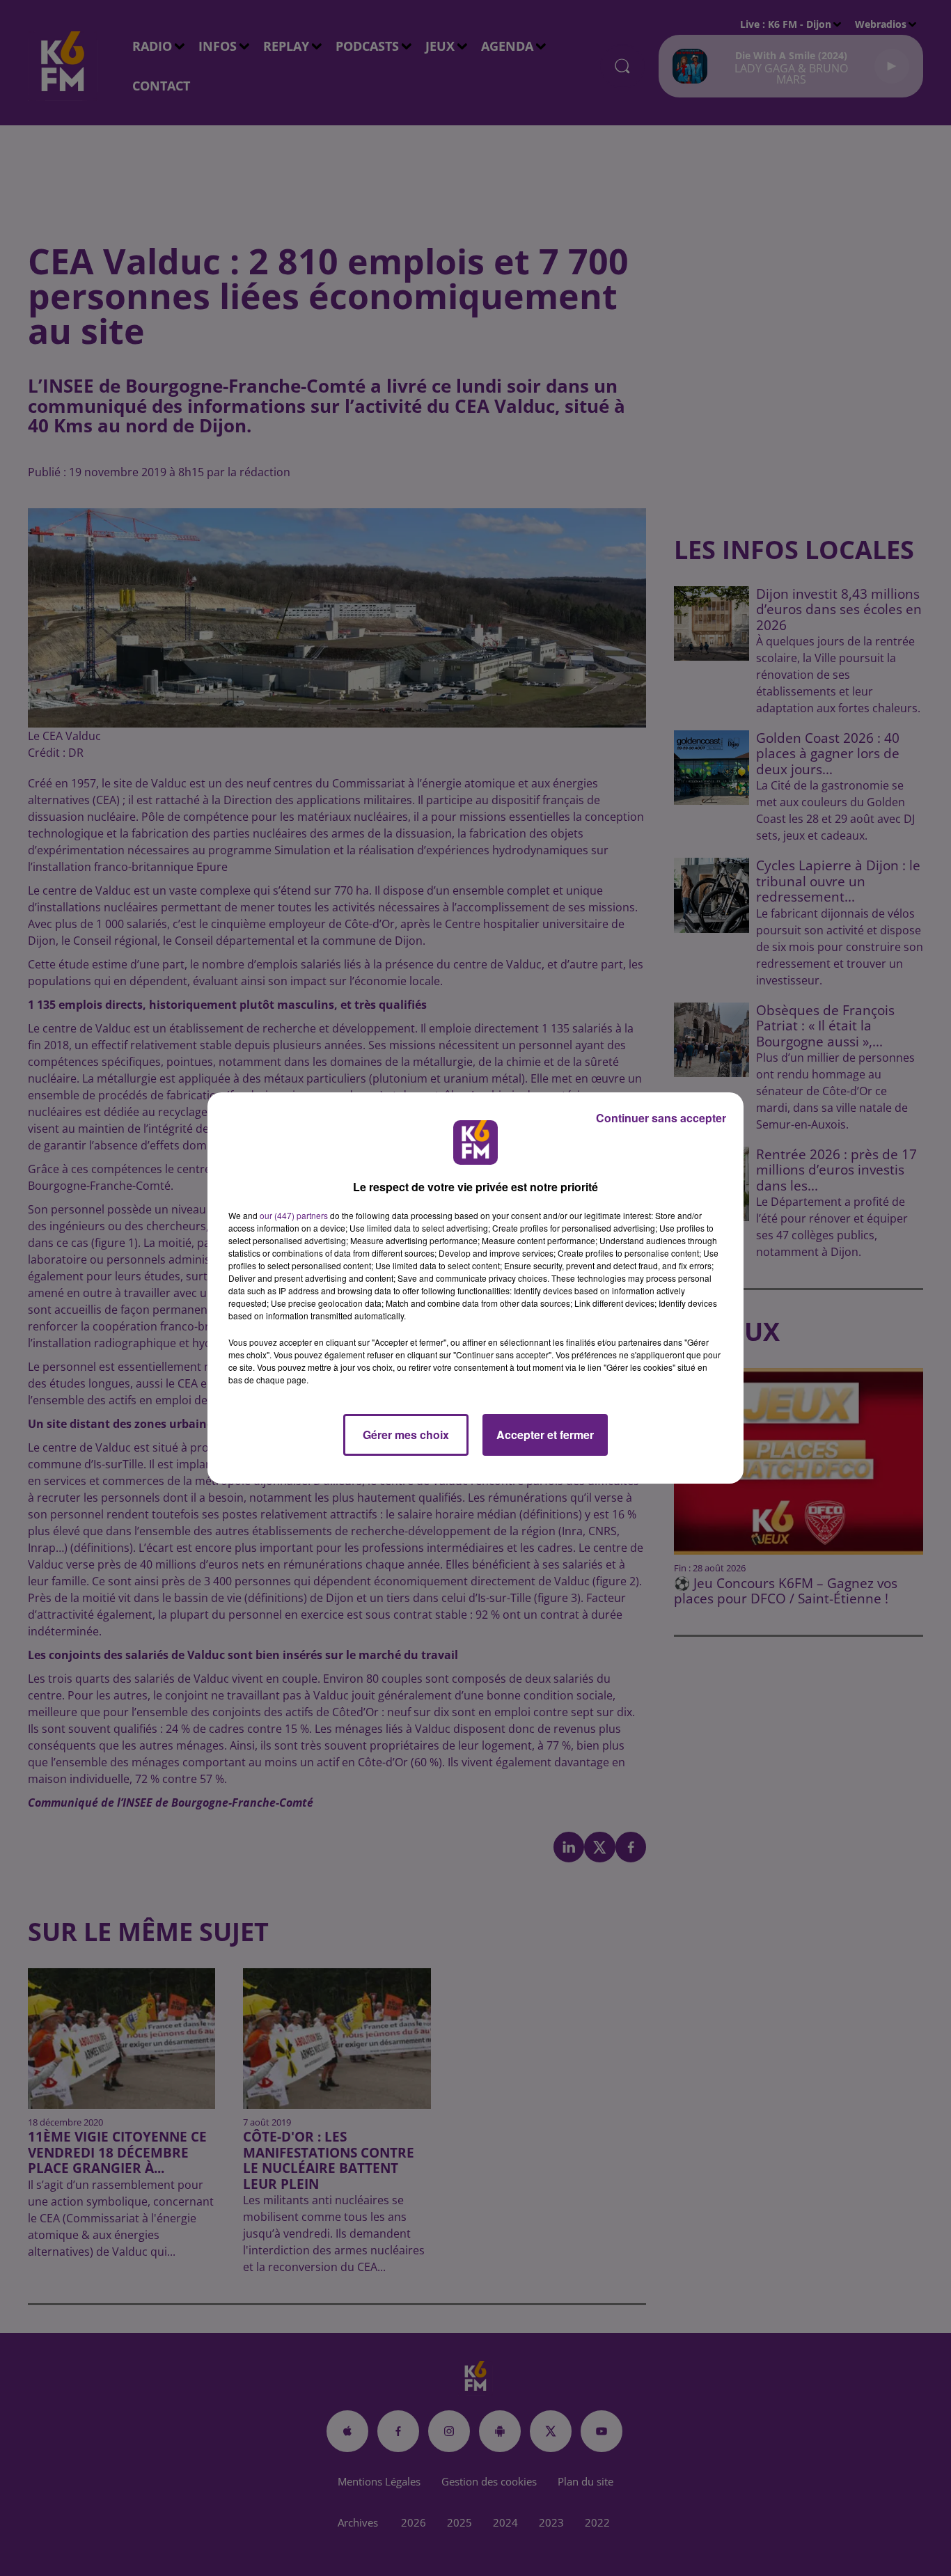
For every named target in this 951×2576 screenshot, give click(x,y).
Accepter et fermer (545, 1435)
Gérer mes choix (406, 1435)
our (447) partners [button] (294, 1215)
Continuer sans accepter (661, 1118)
